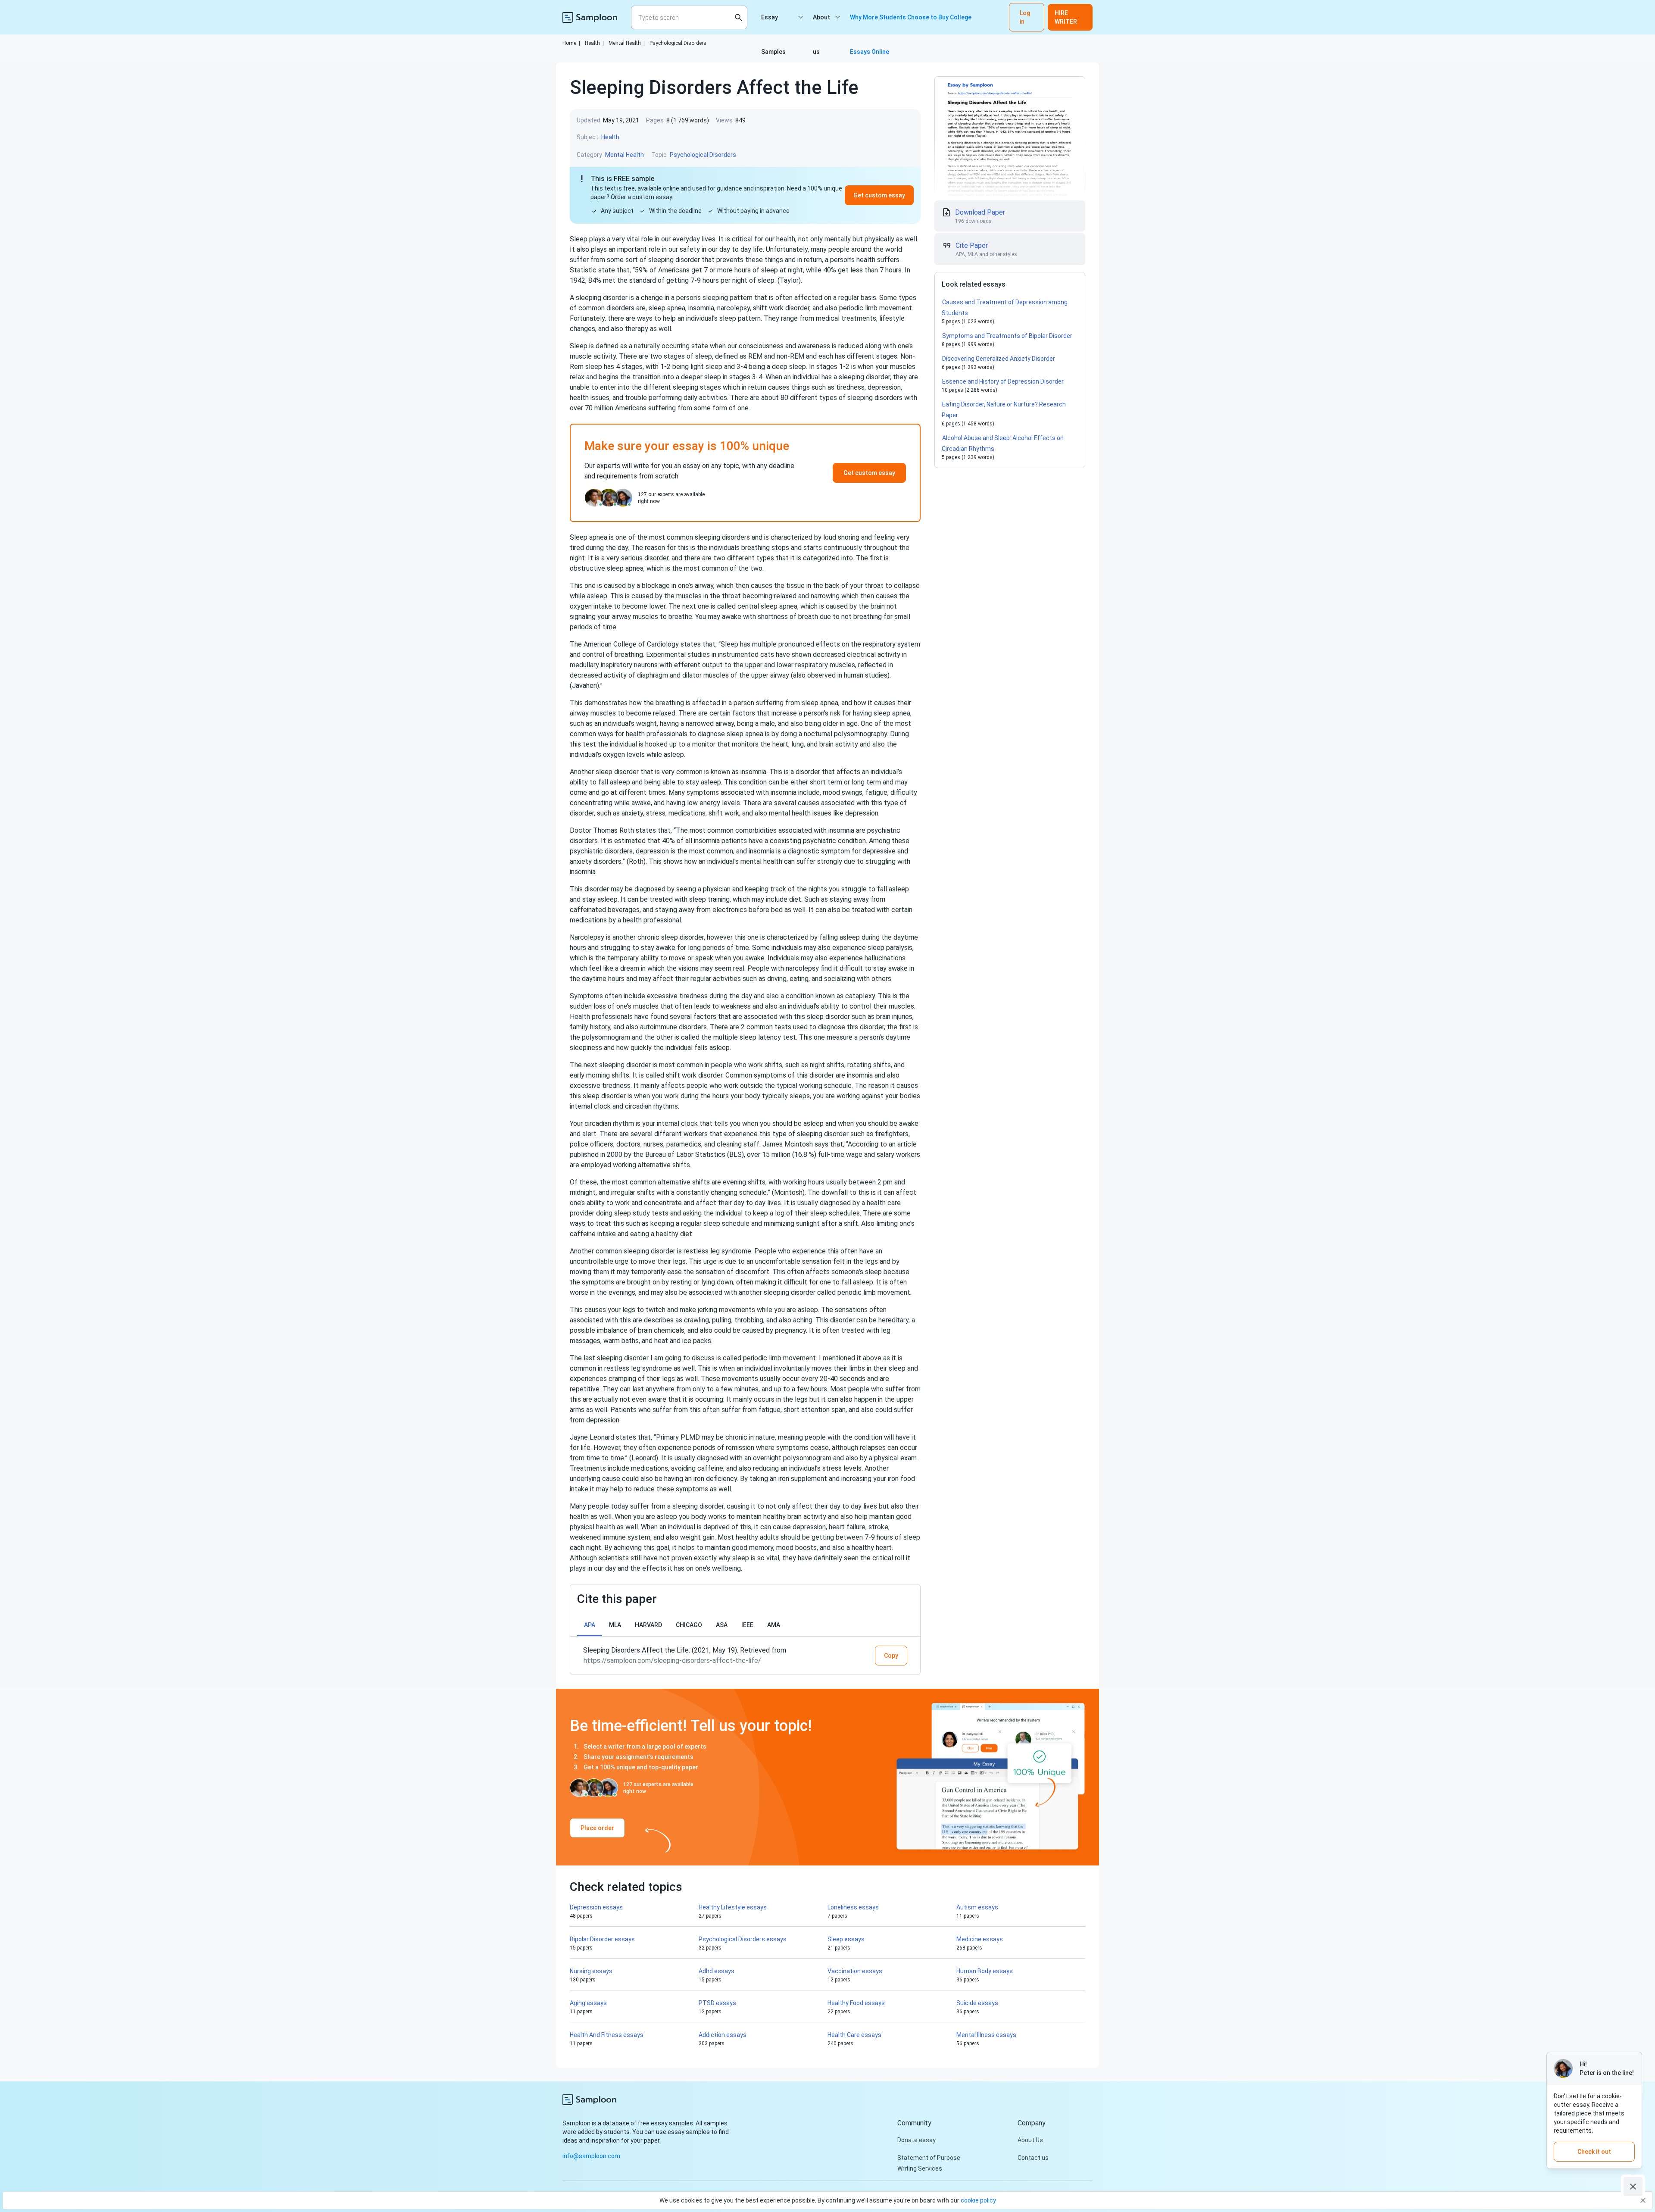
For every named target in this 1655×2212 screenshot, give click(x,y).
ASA (722, 1625)
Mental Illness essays (986, 2035)
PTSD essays (717, 2003)
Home (571, 43)
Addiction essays (723, 2035)
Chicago (689, 1625)
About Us (1030, 2140)
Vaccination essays (855, 1971)
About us (821, 24)
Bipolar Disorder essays (602, 1939)
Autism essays (977, 1907)
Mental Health (627, 43)
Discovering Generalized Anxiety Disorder (999, 359)
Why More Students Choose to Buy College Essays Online (911, 24)
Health (594, 43)
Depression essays (596, 1907)
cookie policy (978, 2200)
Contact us (1033, 2158)
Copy (891, 1656)
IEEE (747, 1625)
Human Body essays (985, 1971)
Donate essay (916, 2140)
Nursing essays (591, 1971)
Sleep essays (846, 1939)
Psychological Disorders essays (743, 1939)
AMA (774, 1625)
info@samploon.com (591, 2156)
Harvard (648, 1625)
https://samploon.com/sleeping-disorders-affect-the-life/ (672, 1661)
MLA (615, 1625)
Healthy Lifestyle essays (733, 1907)
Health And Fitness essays (607, 2035)
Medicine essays (980, 1939)
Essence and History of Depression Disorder (1003, 381)
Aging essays (588, 2003)
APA (590, 1625)
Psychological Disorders (678, 43)
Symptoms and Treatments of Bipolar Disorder (1007, 336)
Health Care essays (854, 2035)
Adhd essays (717, 1971)
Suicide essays (977, 2003)
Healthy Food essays (856, 2003)
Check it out (1594, 2152)
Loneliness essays (853, 1907)
